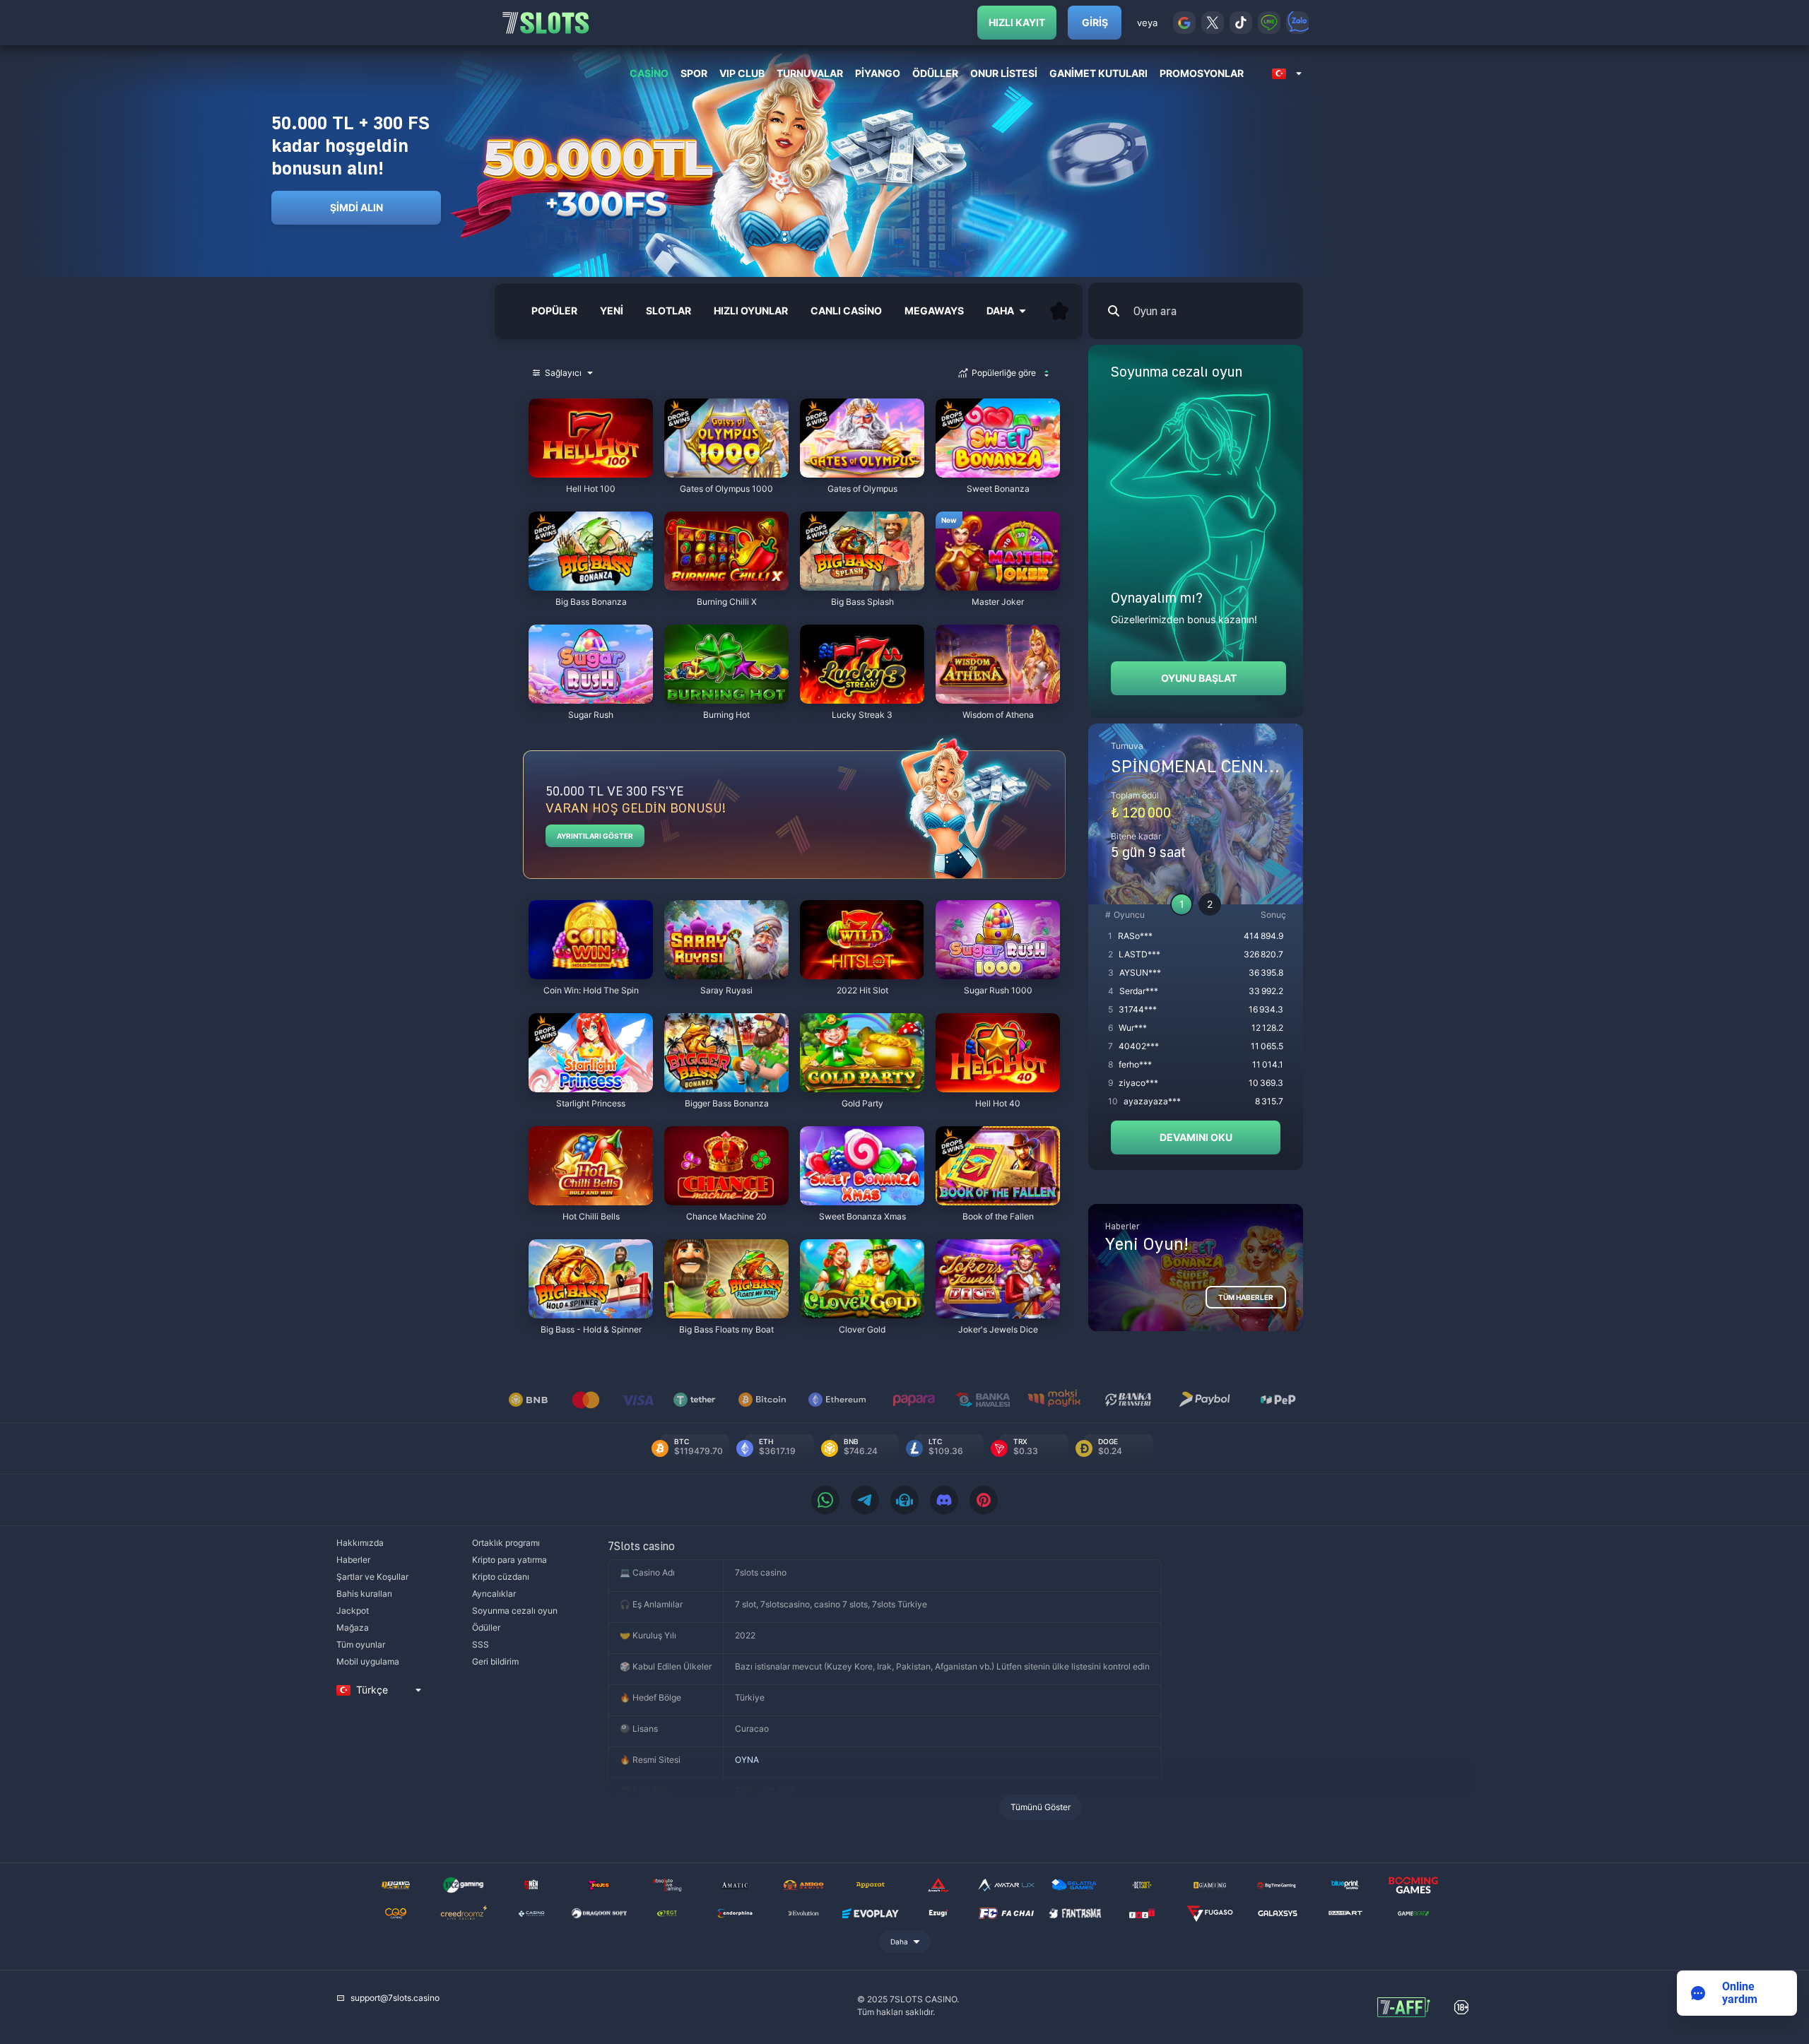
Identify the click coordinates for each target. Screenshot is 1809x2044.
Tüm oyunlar (361, 1644)
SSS (481, 1644)
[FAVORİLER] (1059, 311)
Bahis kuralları (364, 1594)
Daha (899, 1942)
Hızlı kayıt (1017, 22)
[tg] (865, 1500)
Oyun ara (1155, 311)
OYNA (747, 1760)
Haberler (353, 1560)
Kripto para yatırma (509, 1560)
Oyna (591, 470)
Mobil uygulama (368, 1661)
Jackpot (353, 1611)
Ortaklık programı (506, 1543)
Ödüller (486, 1627)
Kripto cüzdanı (501, 1577)
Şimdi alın (357, 207)
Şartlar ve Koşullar (372, 1577)
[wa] (825, 1500)
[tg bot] (904, 1500)
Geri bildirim (495, 1661)
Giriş (1095, 22)
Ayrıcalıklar (494, 1594)
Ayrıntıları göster (595, 836)
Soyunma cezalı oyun (515, 1611)
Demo (554, 402)
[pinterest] (984, 1500)
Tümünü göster (1041, 1807)
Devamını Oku (1196, 1137)
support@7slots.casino (395, 1998)
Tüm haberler (1246, 1297)
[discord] (944, 1500)
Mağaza (353, 1627)
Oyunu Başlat (1199, 678)
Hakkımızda (360, 1543)
